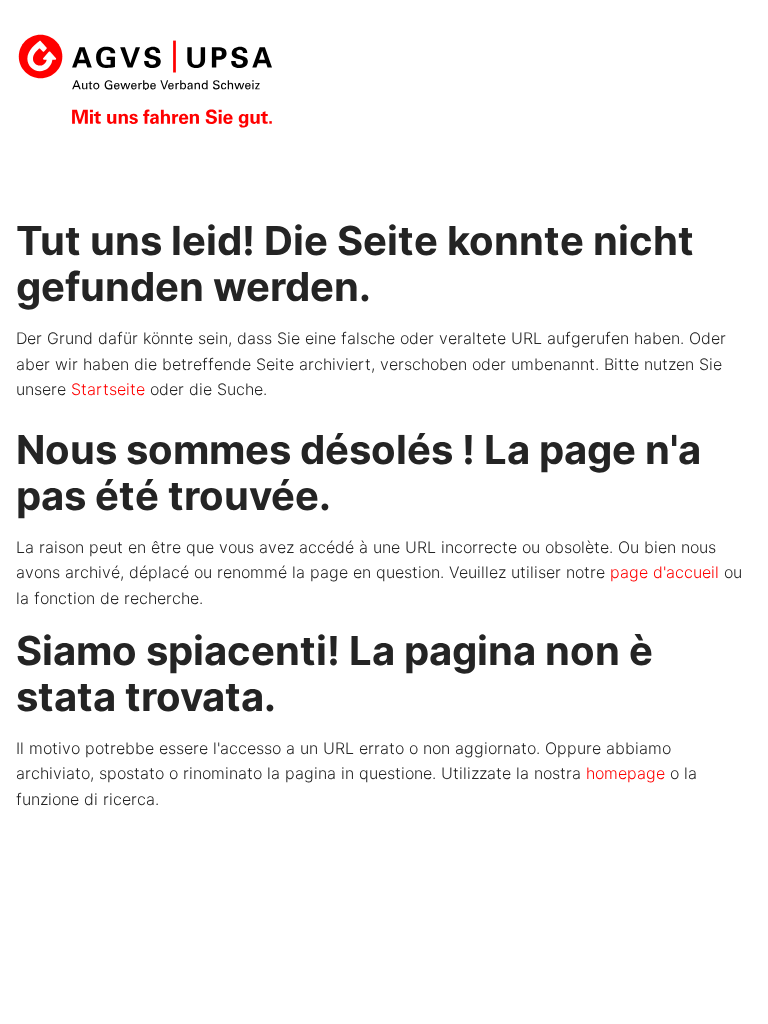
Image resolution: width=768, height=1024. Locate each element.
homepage (625, 773)
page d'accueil (664, 572)
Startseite (108, 389)
